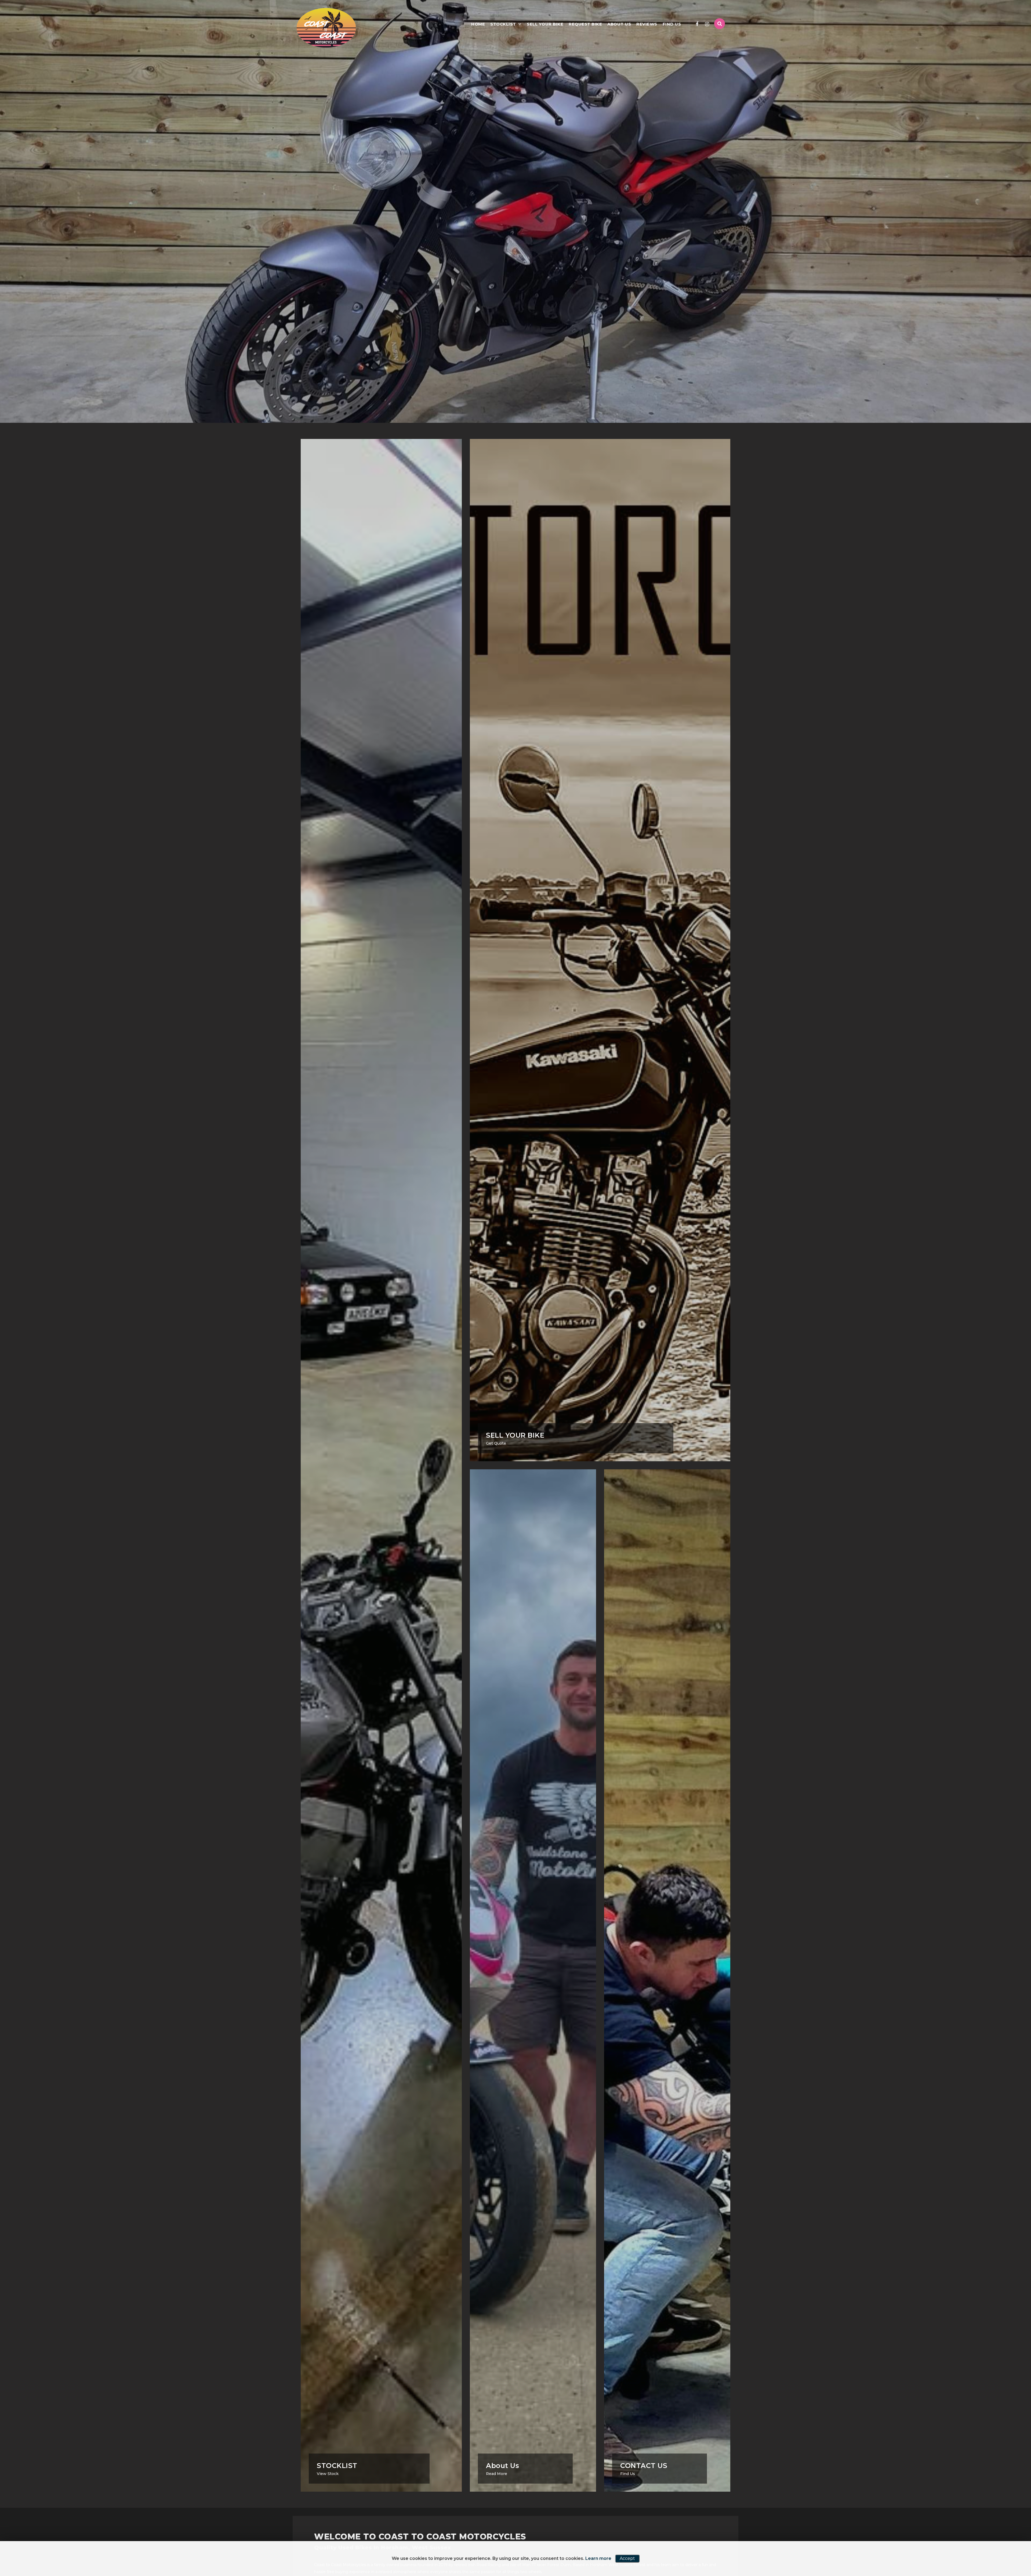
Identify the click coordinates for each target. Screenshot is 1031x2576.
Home (478, 24)
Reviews (647, 24)
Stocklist (503, 24)
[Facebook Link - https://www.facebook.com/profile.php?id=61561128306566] (697, 24)
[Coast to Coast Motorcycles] (326, 28)
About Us (619, 24)
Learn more (598, 2558)
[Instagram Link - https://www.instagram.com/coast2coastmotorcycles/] (707, 24)
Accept (627, 2558)
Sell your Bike (545, 24)
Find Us (672, 24)
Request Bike (585, 24)
